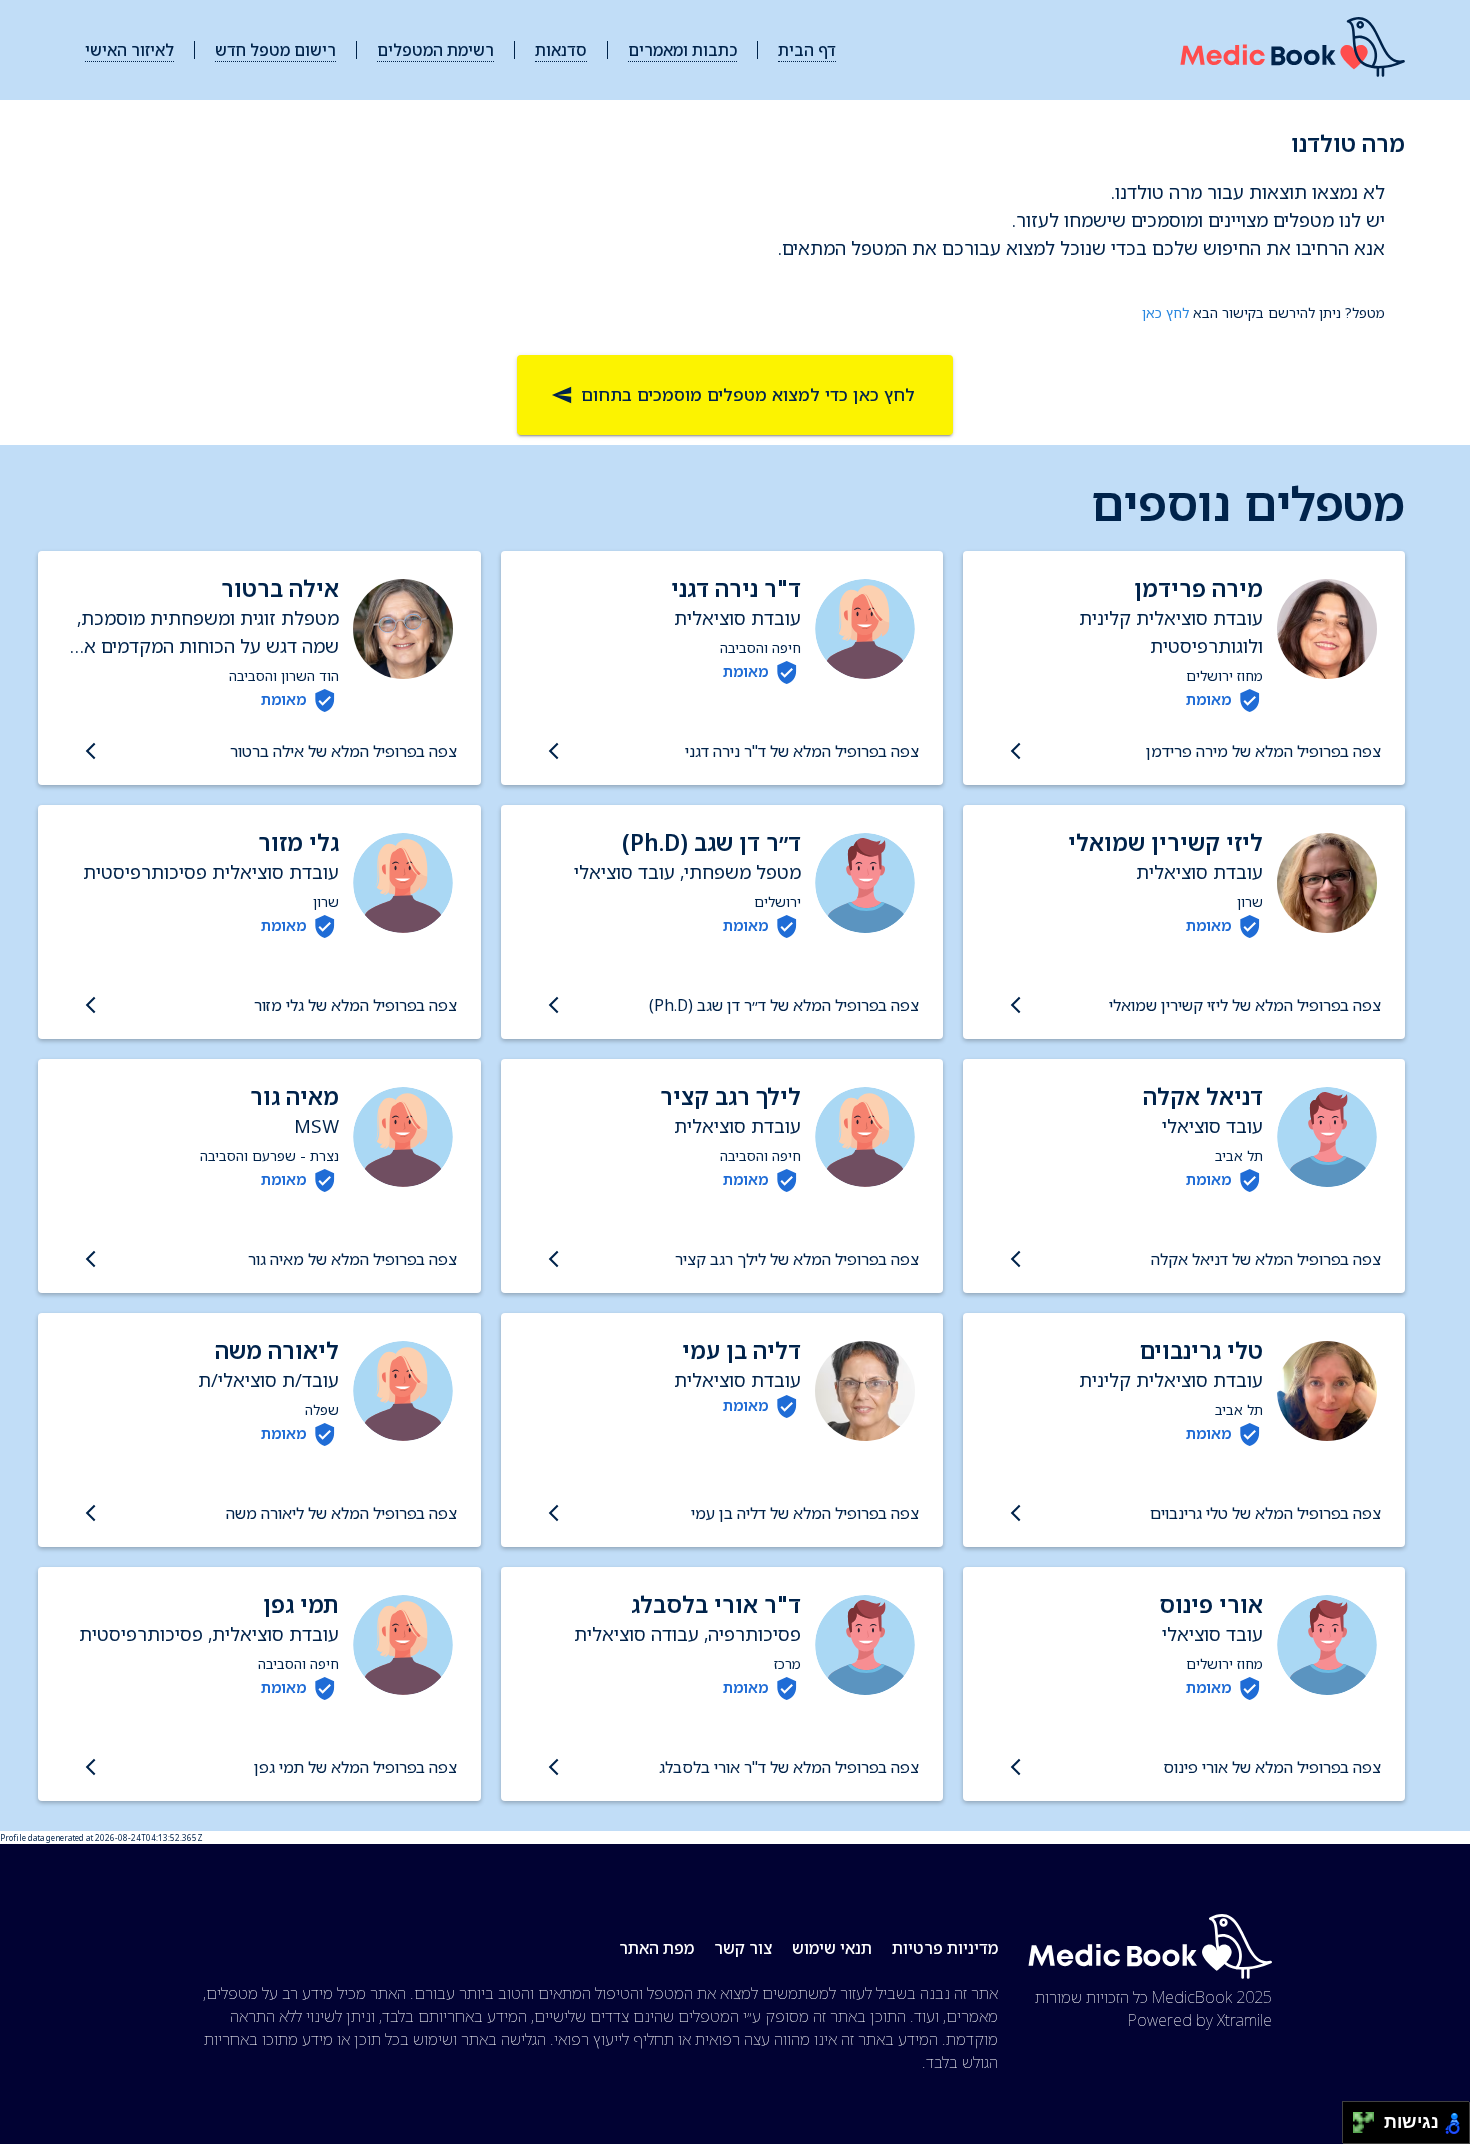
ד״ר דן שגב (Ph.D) (711, 842)
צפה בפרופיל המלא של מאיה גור (352, 1259)
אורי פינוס (1211, 1604)
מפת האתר (656, 1948)
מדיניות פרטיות (945, 1948)
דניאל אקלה (1203, 1096)
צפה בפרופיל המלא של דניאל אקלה (1266, 1259)
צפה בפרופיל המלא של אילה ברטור (343, 751)
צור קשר (743, 1948)
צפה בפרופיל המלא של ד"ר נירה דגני (802, 751)
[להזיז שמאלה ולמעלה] (1358, 2117)
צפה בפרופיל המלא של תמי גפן (355, 1767)
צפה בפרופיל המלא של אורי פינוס (1272, 1767)
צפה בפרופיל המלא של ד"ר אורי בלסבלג (789, 1767)
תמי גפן (301, 1604)
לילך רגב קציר (730, 1096)
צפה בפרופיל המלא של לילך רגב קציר (797, 1259)
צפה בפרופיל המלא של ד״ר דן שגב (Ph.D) (784, 1005)
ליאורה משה (277, 1350)
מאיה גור (294, 1096)
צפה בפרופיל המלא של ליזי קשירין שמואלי (1245, 1005)
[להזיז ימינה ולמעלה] (1369, 2117)
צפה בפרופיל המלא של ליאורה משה (341, 1513)
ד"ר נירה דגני (736, 588)
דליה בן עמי (741, 1350)
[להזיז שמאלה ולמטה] (1358, 2128)
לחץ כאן (1165, 312)
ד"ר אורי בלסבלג (716, 1604)
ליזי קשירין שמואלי (1165, 842)
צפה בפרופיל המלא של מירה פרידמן (1263, 751)
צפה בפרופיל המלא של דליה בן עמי (805, 1513)
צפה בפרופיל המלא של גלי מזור (355, 1005)
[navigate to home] (1292, 50)
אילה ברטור (280, 588)
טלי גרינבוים (1201, 1350)
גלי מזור (298, 842)
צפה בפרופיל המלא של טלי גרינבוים (1265, 1513)
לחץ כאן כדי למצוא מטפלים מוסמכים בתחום (748, 394)
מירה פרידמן (1198, 588)
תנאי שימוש (832, 1948)
